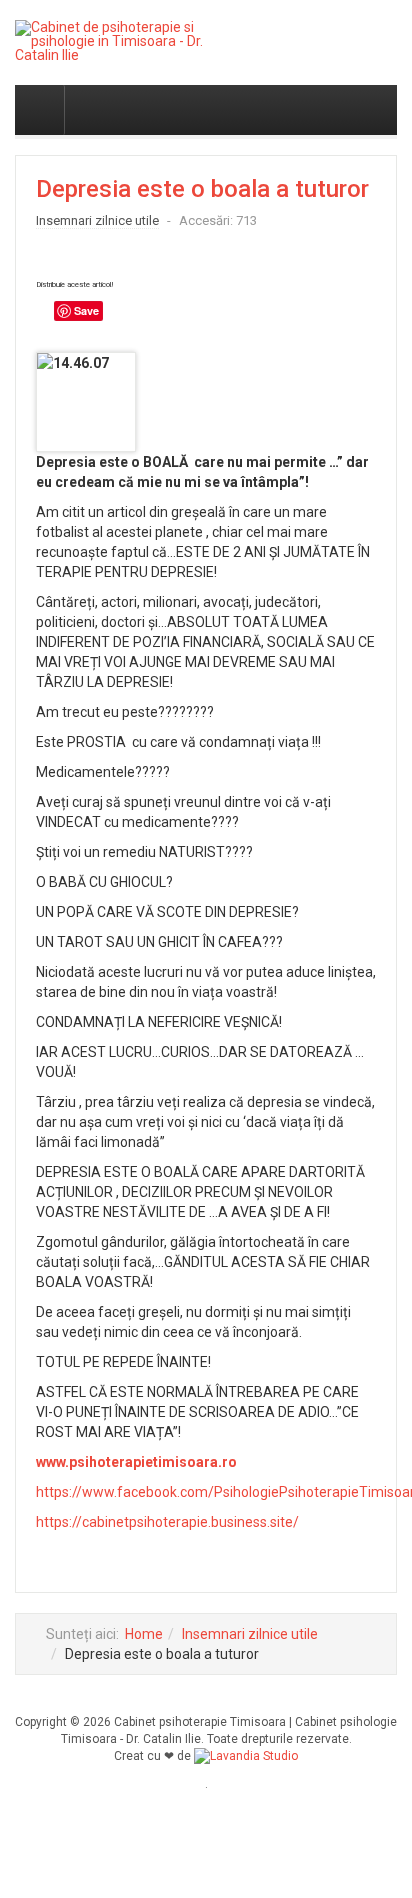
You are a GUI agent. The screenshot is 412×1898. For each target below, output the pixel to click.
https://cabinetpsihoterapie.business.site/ (167, 1522)
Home (144, 1634)
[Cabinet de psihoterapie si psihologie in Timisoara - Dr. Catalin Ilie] (120, 41)
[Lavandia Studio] (246, 1756)
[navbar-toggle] (40, 110)
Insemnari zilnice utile (250, 1634)
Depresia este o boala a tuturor (202, 189)
